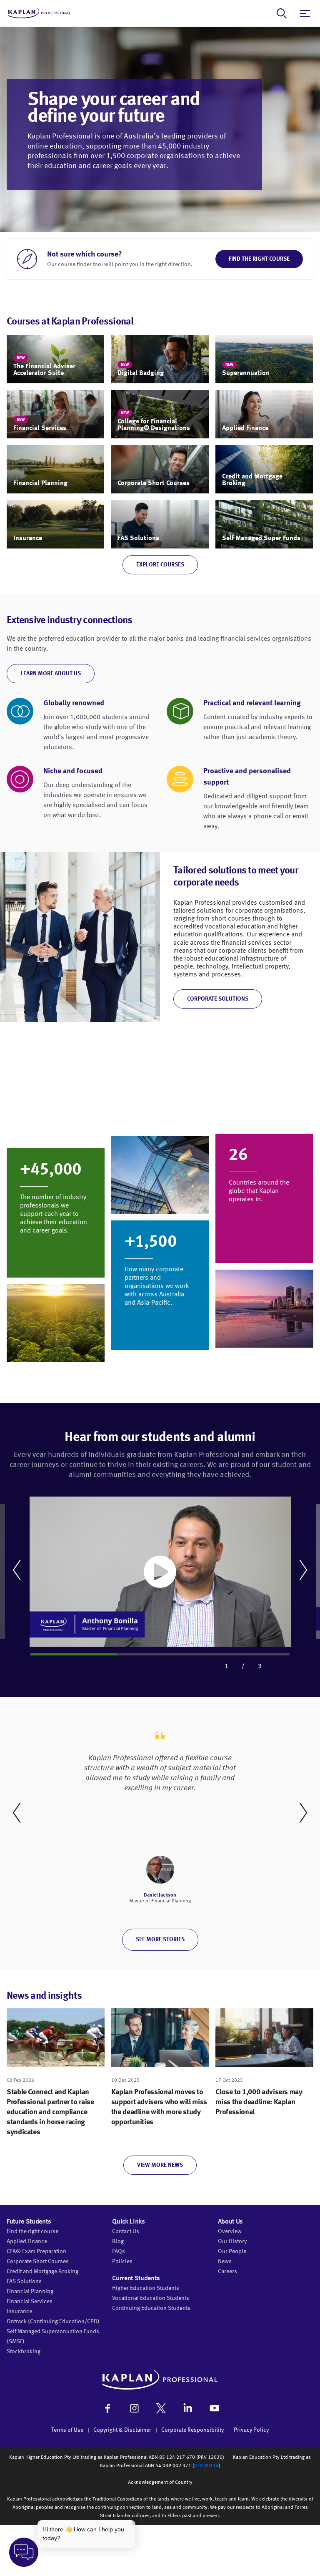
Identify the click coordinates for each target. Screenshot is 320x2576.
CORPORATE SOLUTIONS (218, 999)
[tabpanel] (160, 1570)
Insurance (19, 2312)
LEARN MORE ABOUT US (51, 674)
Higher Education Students (146, 2288)
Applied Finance (27, 2241)
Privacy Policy (251, 2430)
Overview (230, 2231)
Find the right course (32, 2231)
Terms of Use (67, 2430)
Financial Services (30, 2302)
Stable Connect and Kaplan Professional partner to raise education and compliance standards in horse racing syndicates (50, 2112)
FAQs (119, 2251)
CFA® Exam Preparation (36, 2251)
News (225, 2262)
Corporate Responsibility (192, 2430)
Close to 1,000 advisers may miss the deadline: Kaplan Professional (259, 2102)
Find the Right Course (259, 259)
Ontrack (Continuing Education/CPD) (53, 2322)
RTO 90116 (206, 2466)
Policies (122, 2262)
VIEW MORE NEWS (160, 2165)
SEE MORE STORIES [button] (160, 1940)
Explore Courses (160, 565)
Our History (232, 2241)
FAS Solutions (24, 2282)
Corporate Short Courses (38, 2262)
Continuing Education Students (151, 2308)
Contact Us (126, 2231)
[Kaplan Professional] (40, 13)
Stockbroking (24, 2352)
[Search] (282, 13)
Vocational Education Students (151, 2298)
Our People (232, 2251)
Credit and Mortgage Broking (42, 2272)
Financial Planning (30, 2292)
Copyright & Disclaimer (122, 2430)
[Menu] (305, 13)
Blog (118, 2241)
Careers (227, 2272)
